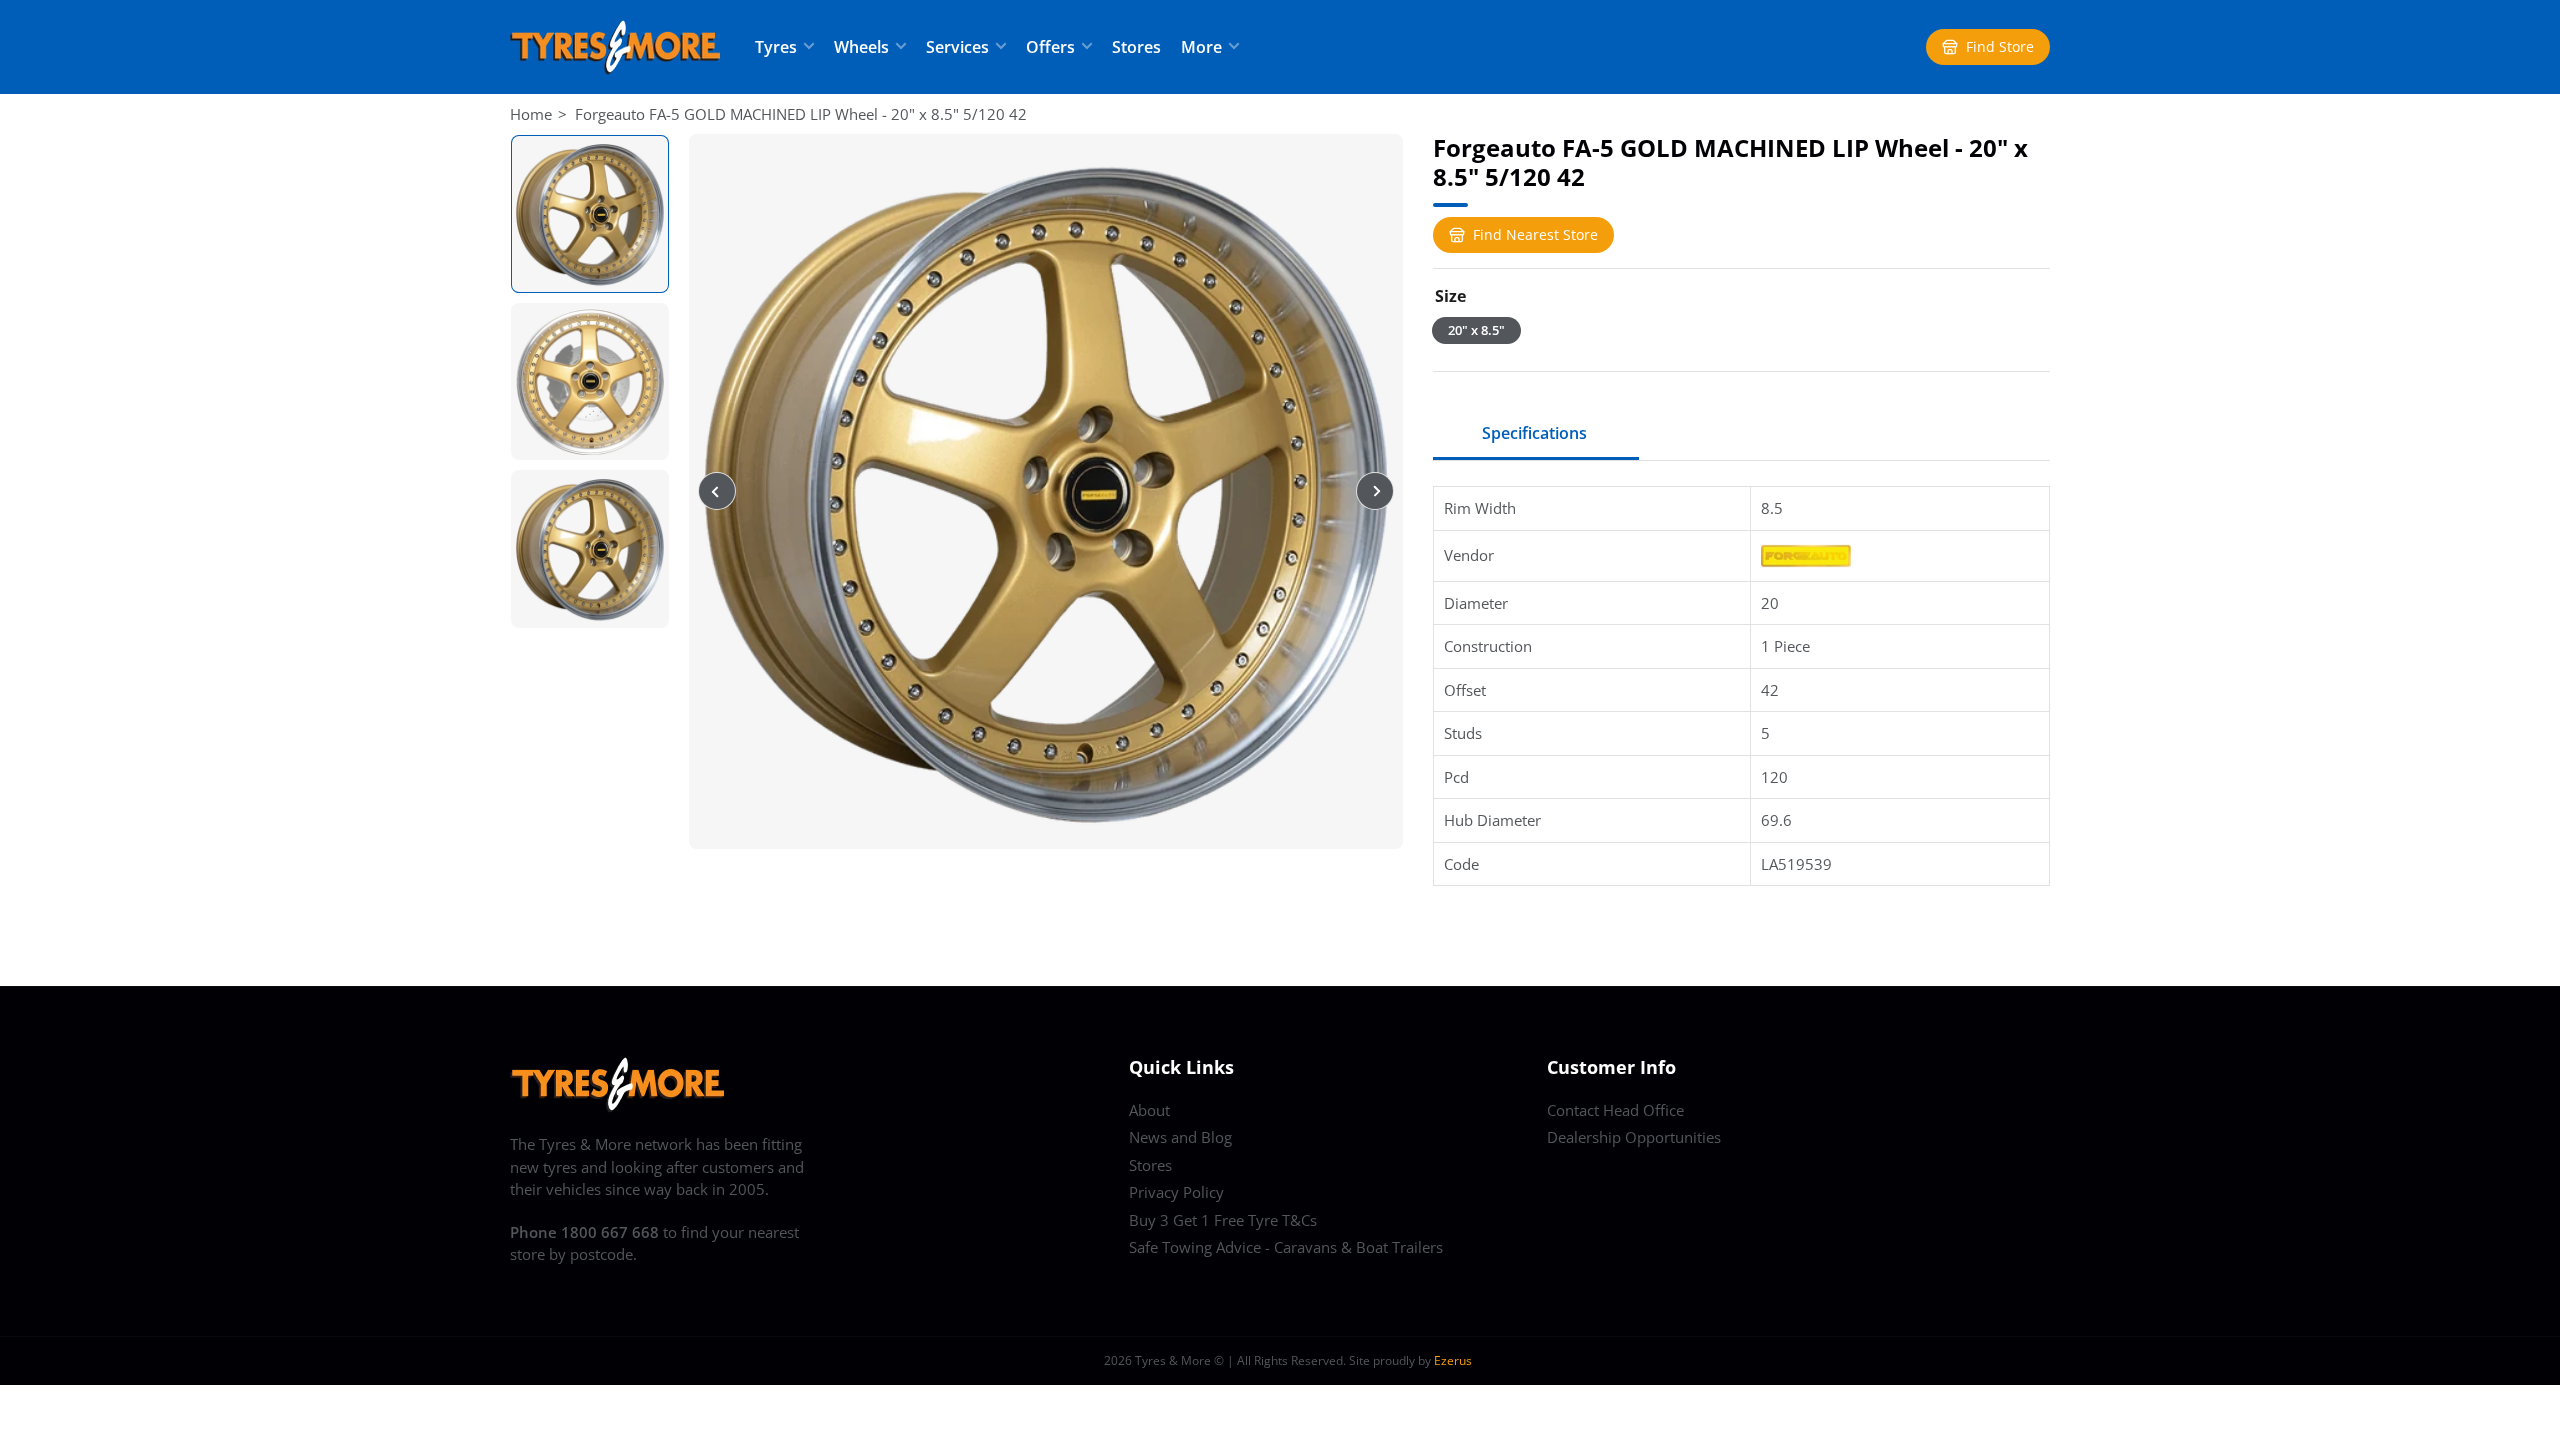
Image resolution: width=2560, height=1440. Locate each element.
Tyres (776, 47)
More (1201, 47)
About (1149, 1110)
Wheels (861, 47)
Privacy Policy (1176, 1192)
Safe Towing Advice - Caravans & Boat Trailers (1286, 1247)
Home (531, 114)
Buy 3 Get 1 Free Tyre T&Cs (1223, 1220)
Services (957, 47)
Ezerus (1453, 1360)
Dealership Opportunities (1634, 1137)
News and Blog (1180, 1137)
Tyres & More (1173, 1360)
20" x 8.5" (1476, 330)
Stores (1136, 47)
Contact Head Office (1615, 1110)
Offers (1050, 47)
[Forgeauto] (1806, 554)
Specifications (1534, 433)
